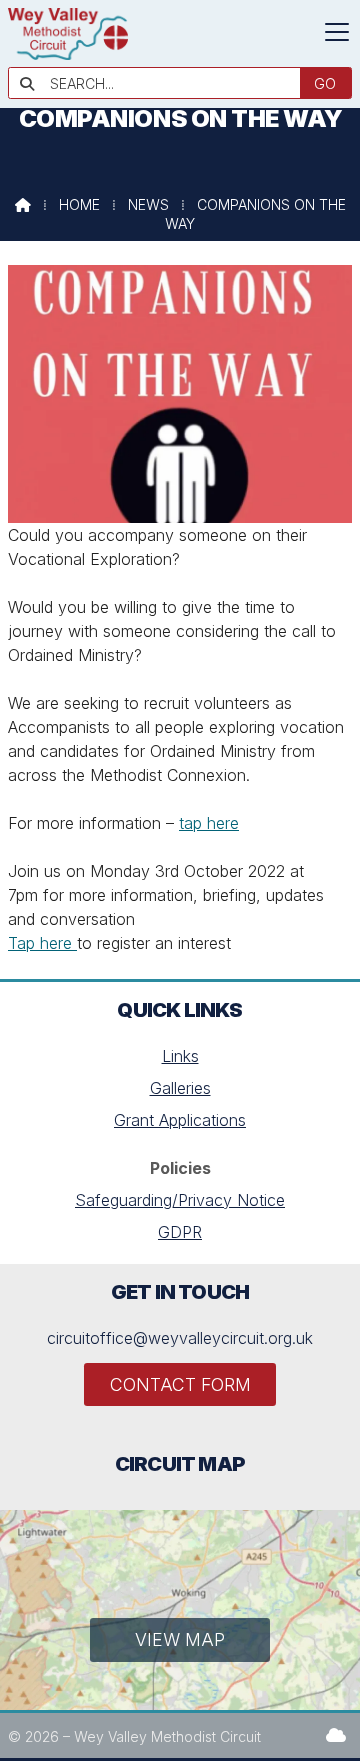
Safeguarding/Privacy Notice (180, 1200)
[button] (337, 32)
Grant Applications (180, 1120)
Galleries (180, 1088)
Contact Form (180, 1384)
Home (79, 204)
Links (180, 1056)
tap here (209, 823)
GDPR (180, 1232)
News (148, 204)
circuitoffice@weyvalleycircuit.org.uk (180, 1338)
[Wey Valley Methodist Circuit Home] (68, 54)
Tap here (42, 943)
